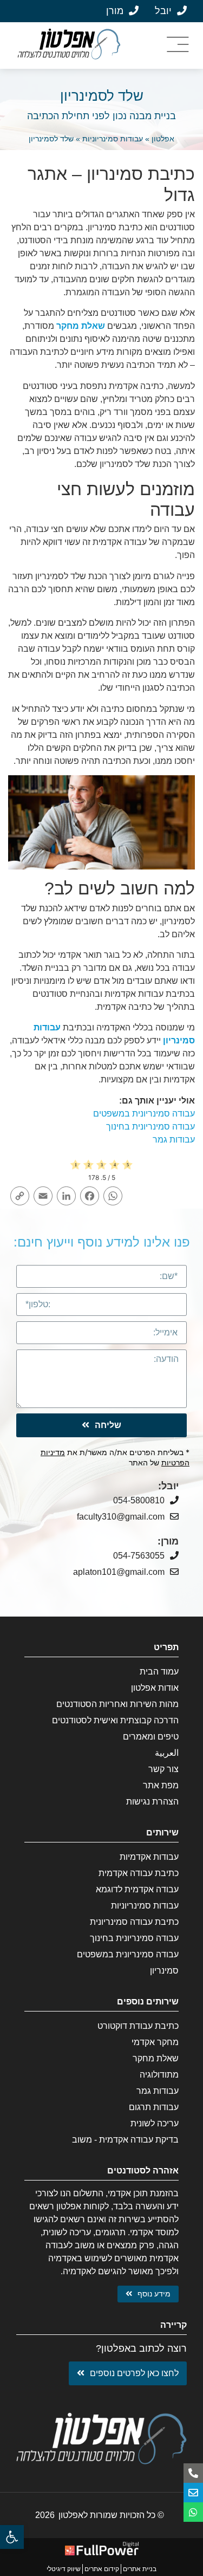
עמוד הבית (159, 1672)
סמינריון (164, 1971)
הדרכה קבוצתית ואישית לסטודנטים (115, 1720)
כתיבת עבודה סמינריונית (134, 1922)
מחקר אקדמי (155, 2042)
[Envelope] (193, 2493)
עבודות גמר (174, 1140)
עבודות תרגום (154, 2107)
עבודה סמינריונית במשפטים (144, 1114)
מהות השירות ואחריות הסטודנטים (117, 1704)
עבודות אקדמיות (149, 1857)
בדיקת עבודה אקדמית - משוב (125, 2140)
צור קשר (163, 1769)
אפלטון (163, 139)
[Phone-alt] (193, 2473)
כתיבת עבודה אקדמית (139, 1873)
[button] (12, 2537)
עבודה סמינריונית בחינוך (150, 1127)
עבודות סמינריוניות (113, 139)
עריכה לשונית (155, 2123)
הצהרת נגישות (152, 1802)
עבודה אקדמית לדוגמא (137, 1889)
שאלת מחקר (81, 326)
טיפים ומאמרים (151, 1737)
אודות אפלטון (155, 1688)
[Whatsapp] (193, 2512)
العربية (167, 1753)
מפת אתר (161, 1785)
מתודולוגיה (159, 2075)
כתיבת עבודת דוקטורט (138, 2026)
